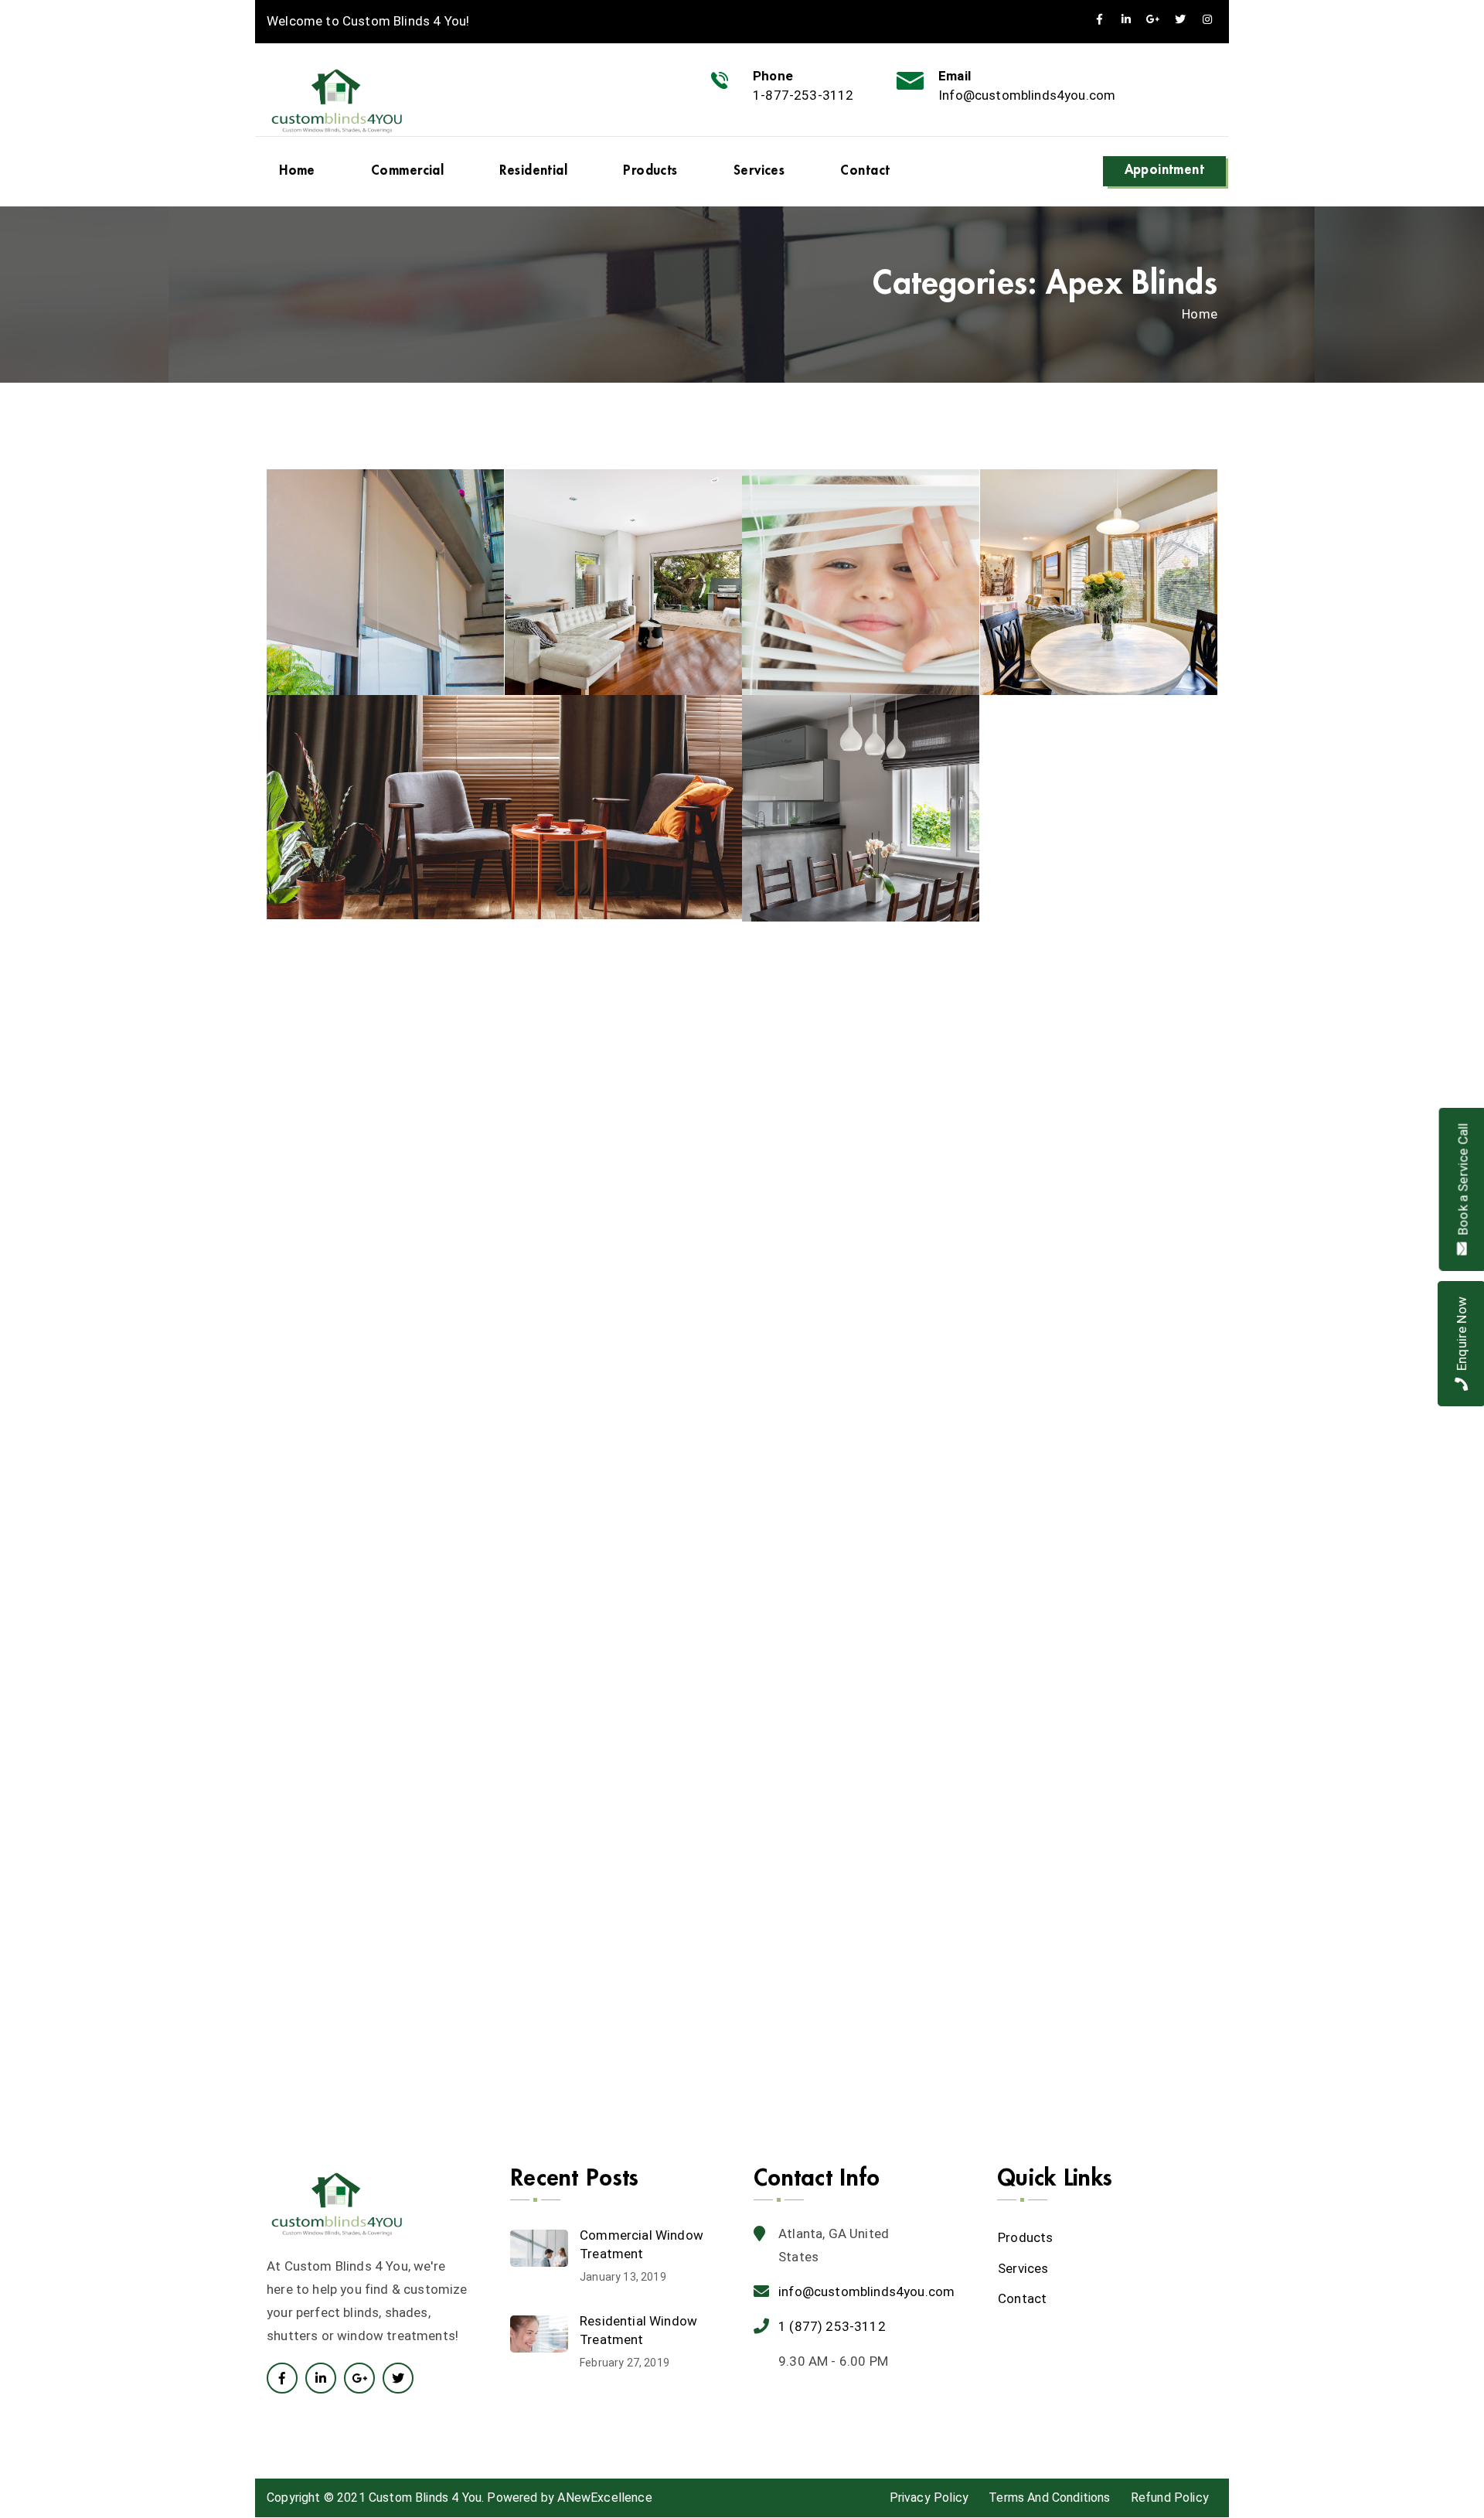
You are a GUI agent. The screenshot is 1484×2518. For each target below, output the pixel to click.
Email (955, 76)
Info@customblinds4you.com (1027, 95)
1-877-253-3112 (803, 95)
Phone (773, 76)
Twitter (1181, 20)
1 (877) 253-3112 (832, 2326)
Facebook (1099, 20)
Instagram (1208, 20)
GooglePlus (1154, 20)
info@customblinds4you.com (866, 2291)
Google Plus (359, 2378)
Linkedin (1127, 20)
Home (1200, 314)
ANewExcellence (604, 2498)
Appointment (1165, 170)
